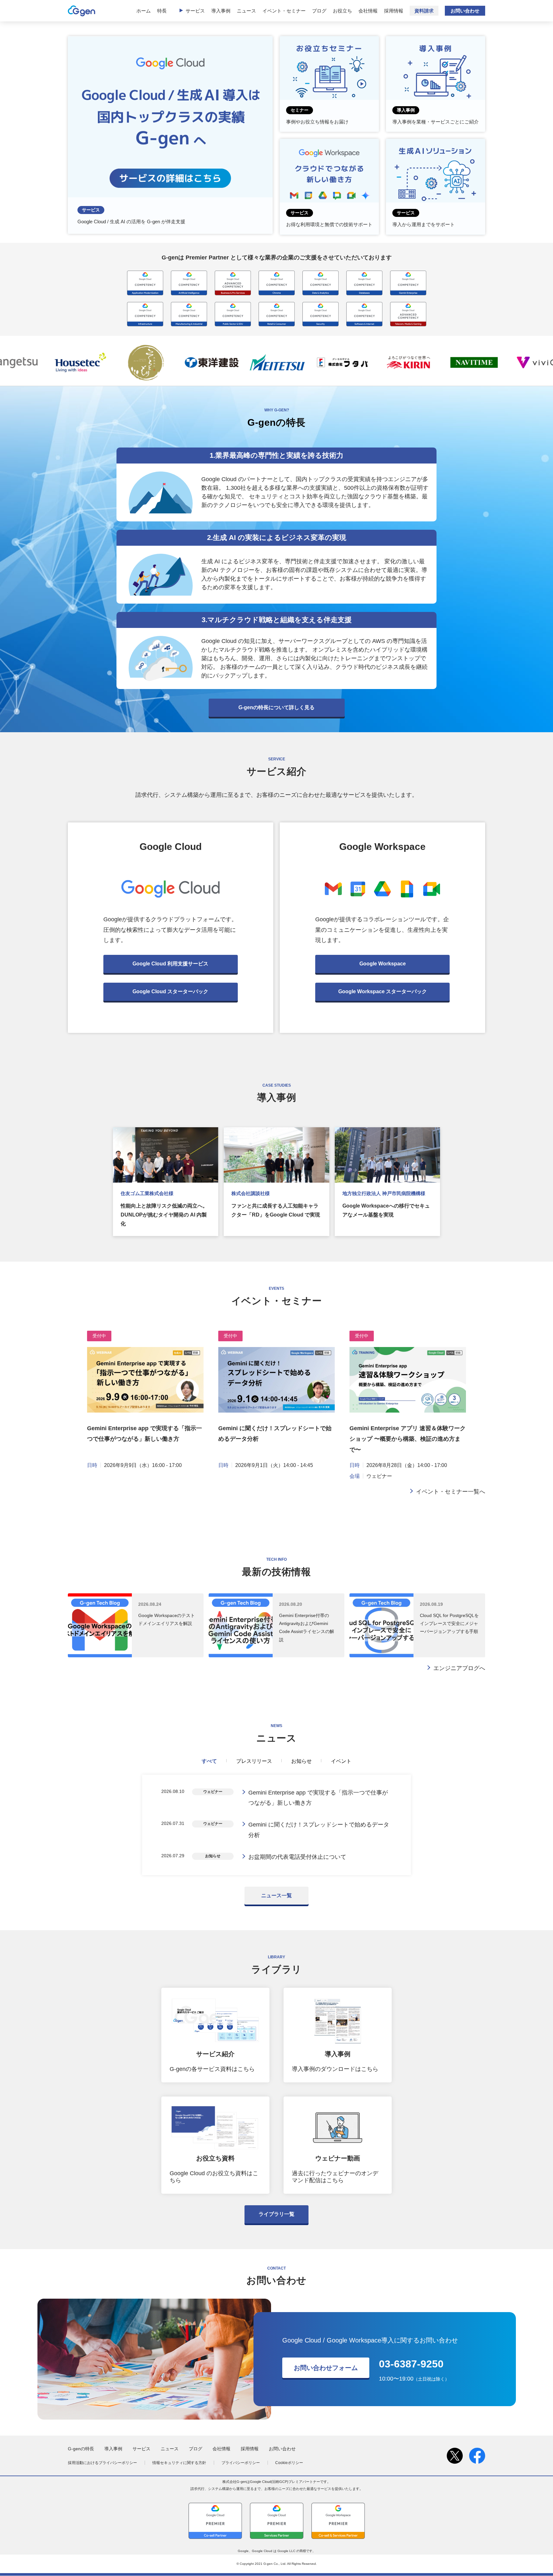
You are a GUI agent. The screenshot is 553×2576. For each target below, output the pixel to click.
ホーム (144, 11)
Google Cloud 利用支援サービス (170, 964)
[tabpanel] (276, 1825)
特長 (162, 11)
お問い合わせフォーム (326, 2368)
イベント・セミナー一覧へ (451, 1492)
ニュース (246, 11)
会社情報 (368, 11)
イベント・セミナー (284, 11)
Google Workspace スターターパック (383, 991)
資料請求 (424, 11)
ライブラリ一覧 (276, 2214)
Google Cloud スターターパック (170, 991)
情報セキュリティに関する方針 (179, 2463)
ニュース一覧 (276, 1895)
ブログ (319, 11)
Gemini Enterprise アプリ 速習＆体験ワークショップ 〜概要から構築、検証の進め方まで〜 (408, 1439)
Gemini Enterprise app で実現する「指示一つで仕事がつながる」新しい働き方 (318, 1798)
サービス (195, 11)
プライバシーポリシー (241, 2463)
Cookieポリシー (289, 2463)
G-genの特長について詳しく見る (276, 707)
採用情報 (394, 11)
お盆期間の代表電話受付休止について (297, 1857)
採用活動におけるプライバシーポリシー (102, 2463)
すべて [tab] (209, 1761)
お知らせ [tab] (301, 1761)
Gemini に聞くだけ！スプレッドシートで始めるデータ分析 (319, 1830)
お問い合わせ (465, 11)
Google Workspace (383, 964)
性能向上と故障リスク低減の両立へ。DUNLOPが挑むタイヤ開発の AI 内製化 (164, 1215)
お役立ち (342, 11)
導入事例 (221, 11)
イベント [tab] (341, 1761)
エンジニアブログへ (459, 1668)
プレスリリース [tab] (254, 1761)
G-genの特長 (81, 2449)
